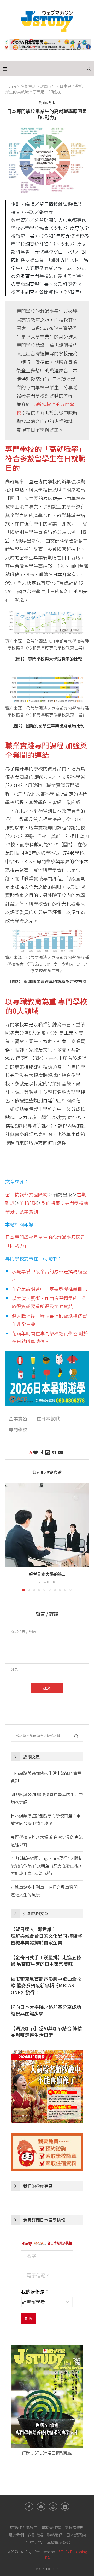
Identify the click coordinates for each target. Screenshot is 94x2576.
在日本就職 (48, 1418)
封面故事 (48, 86)
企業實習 (18, 1418)
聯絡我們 (55, 2535)
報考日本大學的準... (47, 1574)
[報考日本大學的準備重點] (47, 1525)
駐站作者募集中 (24, 2527)
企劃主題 (28, 86)
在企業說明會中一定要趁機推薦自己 (49, 1289)
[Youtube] (53, 2507)
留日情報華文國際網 (26, 1194)
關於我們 (16, 2535)
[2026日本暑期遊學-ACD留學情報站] (47, 1355)
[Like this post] (36, 1452)
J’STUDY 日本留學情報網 (47, 2542)
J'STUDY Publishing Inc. (66, 2554)
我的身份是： (35, 2292)
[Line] (65, 2507)
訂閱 (29, 2318)
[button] (10, 1537)
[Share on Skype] (54, 1452)
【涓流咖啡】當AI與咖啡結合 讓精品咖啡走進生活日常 (46, 2032)
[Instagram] (41, 2507)
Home (11, 86)
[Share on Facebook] (42, 1452)
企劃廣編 (36, 2535)
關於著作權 (51, 2527)
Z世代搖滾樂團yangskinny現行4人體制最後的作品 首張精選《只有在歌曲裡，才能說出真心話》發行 (47, 1866)
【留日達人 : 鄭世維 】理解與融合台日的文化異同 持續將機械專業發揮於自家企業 (46, 1936)
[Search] (89, 69)
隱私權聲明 (74, 2527)
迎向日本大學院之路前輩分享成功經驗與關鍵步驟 (46, 2010)
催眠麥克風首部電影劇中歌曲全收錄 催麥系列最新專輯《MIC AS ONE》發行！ (46, 1985)
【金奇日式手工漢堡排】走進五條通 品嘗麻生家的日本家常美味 (46, 1961)
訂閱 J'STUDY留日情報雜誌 (47, 2453)
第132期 (28, 1203)
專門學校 (18, 1429)
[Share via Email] (61, 1452)
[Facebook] (29, 2507)
